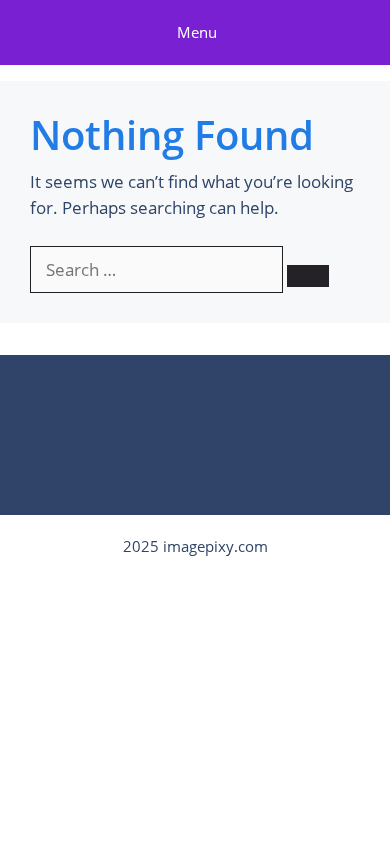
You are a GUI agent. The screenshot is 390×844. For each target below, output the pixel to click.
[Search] (308, 276)
